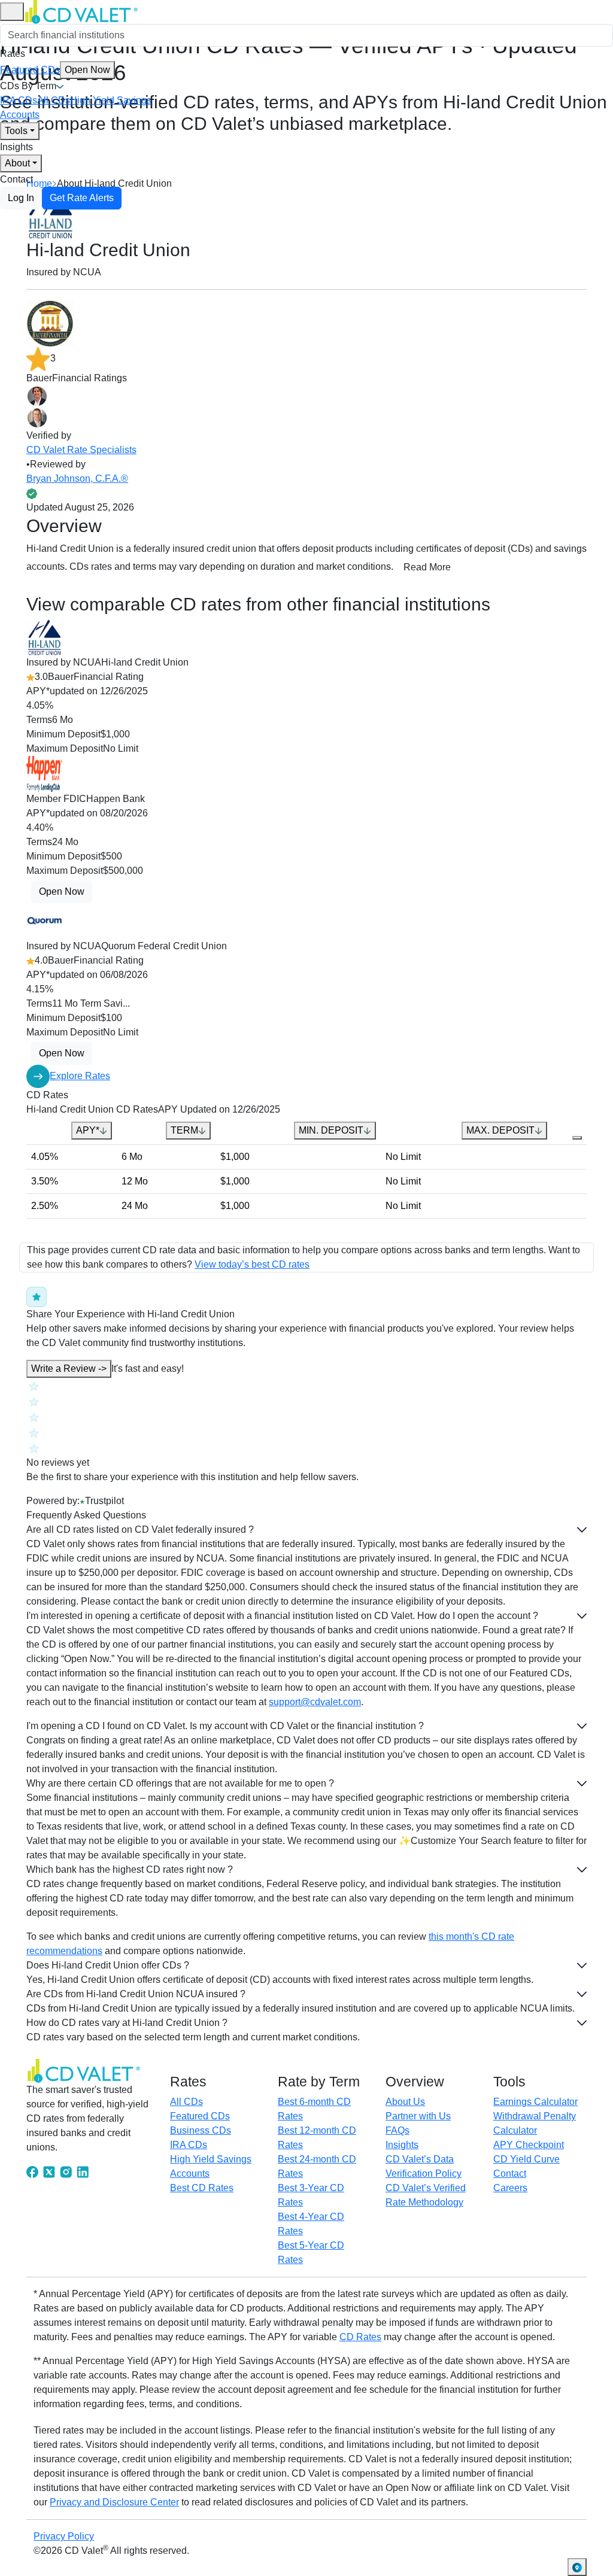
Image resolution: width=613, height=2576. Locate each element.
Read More (427, 567)
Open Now (87, 70)
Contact (16, 179)
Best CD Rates (202, 2188)
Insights (16, 147)
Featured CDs (55, 70)
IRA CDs (19, 100)
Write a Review (69, 1368)
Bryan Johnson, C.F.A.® (77, 479)
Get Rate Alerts (82, 198)
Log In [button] (21, 198)
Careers (510, 2188)
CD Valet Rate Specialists (81, 450)
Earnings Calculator (535, 2102)
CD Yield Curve (526, 2159)
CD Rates (360, 2337)
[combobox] (306, 35)
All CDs (54, 100)
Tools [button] (16, 131)
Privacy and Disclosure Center (114, 2502)
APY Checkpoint (529, 2145)
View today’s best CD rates (252, 1264)
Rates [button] (13, 54)
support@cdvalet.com (315, 1702)
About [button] (17, 163)
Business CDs (201, 2130)
